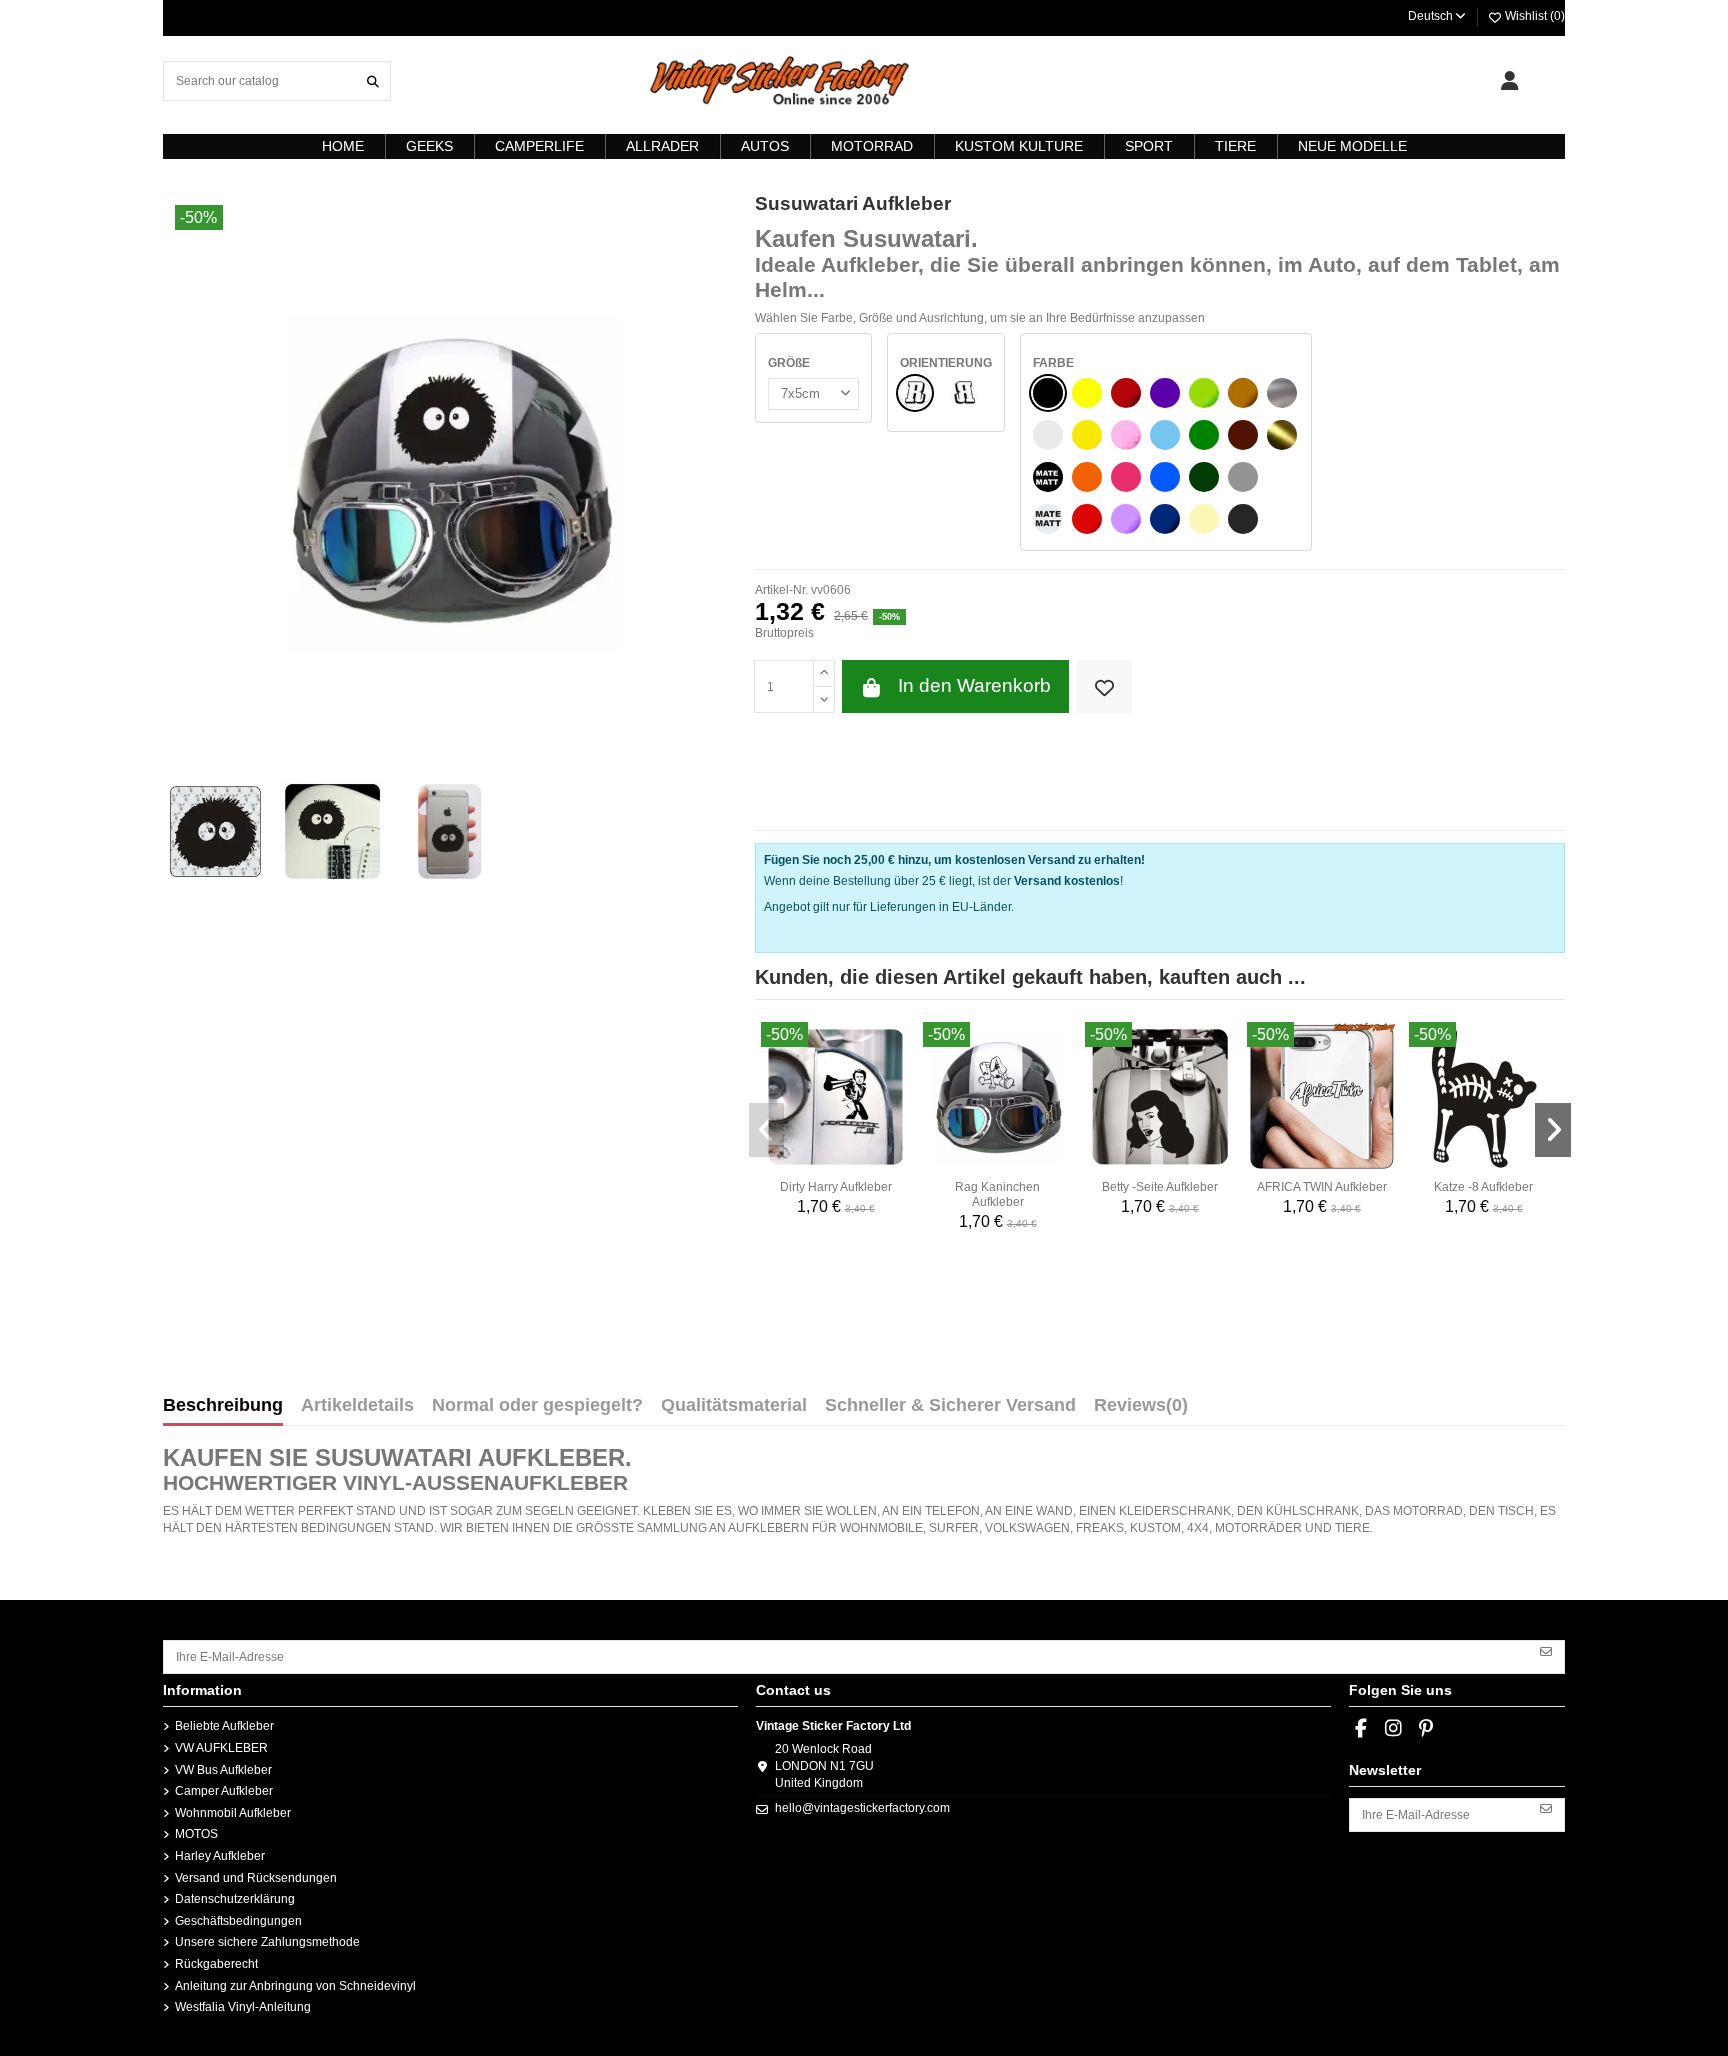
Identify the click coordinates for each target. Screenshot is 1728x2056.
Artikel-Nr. (781, 590)
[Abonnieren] (1546, 1650)
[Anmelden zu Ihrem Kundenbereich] (1509, 81)
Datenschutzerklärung (235, 1899)
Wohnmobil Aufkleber (233, 1813)
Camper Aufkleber (224, 1791)
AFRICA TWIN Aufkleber (1322, 1187)
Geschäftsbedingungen (238, 1921)
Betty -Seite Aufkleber (1160, 1187)
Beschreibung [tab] (223, 1406)
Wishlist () (1533, 16)
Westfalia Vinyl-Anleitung (243, 2007)
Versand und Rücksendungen (256, 1878)
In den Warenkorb (974, 685)
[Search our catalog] (373, 80)
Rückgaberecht (216, 1964)
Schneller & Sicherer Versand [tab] (950, 1406)
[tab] (1141, 1410)
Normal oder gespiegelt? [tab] (537, 1406)
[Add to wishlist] (1104, 686)
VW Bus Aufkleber (223, 1770)
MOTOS (196, 1834)
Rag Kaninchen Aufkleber (997, 1194)
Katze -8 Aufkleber (1483, 1187)
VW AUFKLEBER (221, 1748)
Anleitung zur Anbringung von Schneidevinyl (295, 1986)
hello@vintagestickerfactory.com (862, 1808)
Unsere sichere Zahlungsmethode (267, 1942)
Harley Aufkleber (220, 1856)
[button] (767, 1130)
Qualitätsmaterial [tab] (734, 1406)
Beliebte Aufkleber (224, 1726)
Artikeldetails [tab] (357, 1406)
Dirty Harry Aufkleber (836, 1187)
